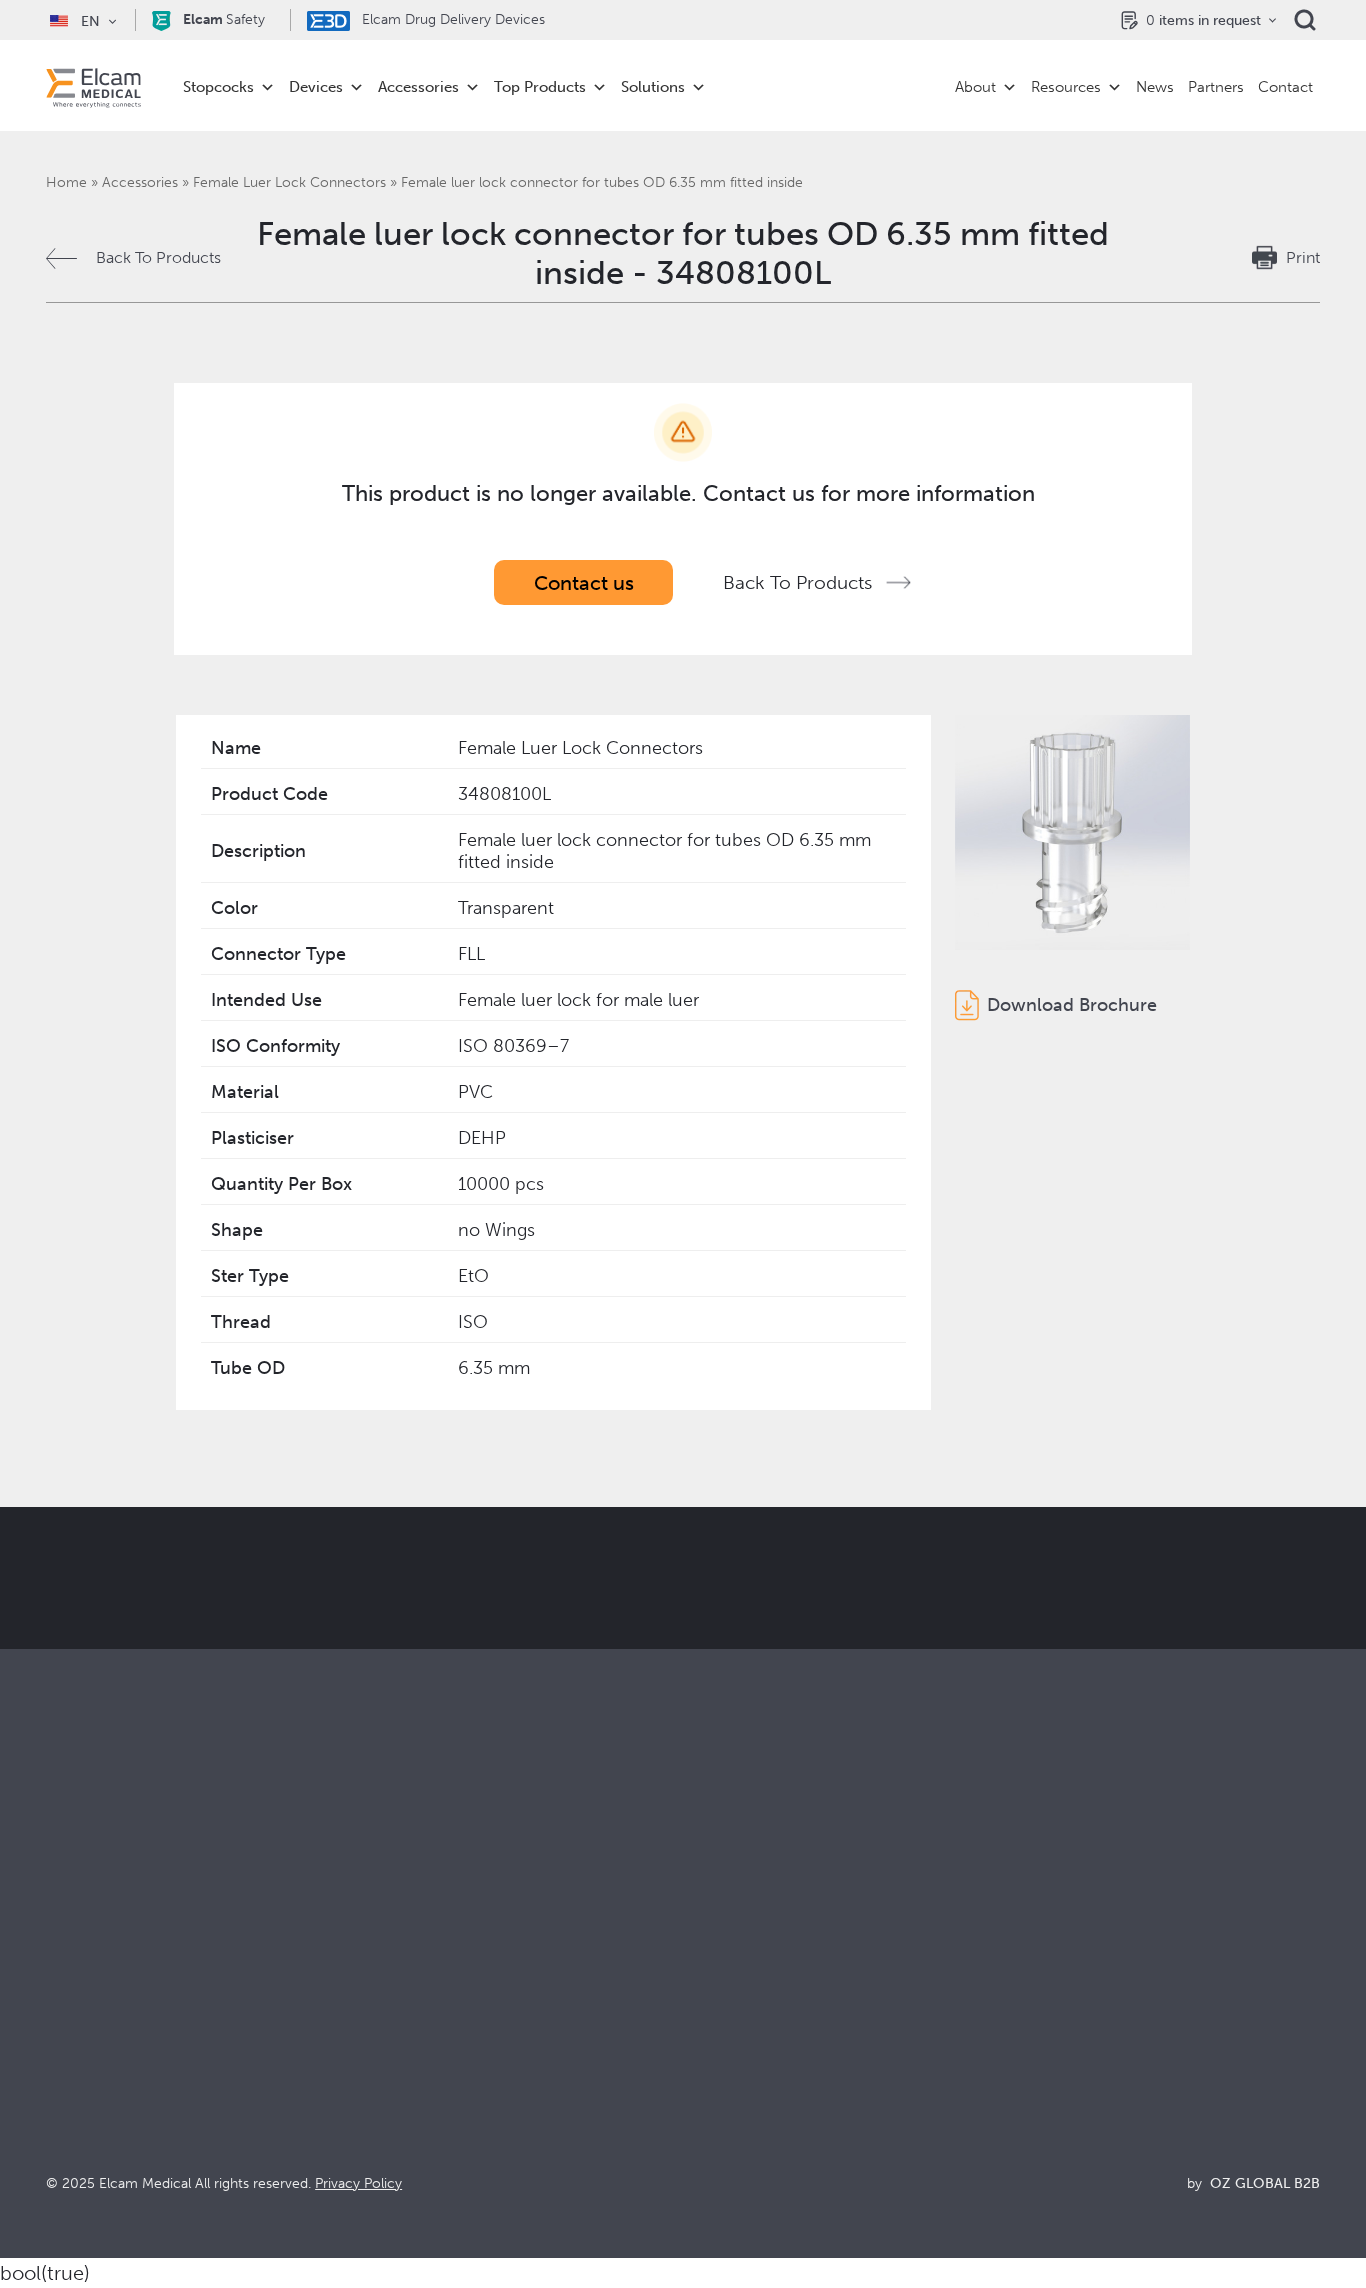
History (709, 2133)
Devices (316, 87)
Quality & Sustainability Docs (1103, 1998)
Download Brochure (1072, 1005)
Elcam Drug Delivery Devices (451, 19)
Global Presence (742, 2052)
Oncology (401, 2052)
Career (708, 2106)
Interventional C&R (433, 2025)
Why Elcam (723, 1971)
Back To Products (158, 257)
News (1155, 87)
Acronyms (1038, 2052)
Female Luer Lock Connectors (289, 182)
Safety (224, 19)
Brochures (1038, 1971)
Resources (1066, 87)
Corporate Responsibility (772, 2025)
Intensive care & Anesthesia (463, 1971)
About (975, 87)
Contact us (584, 583)
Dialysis (392, 1998)
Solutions (653, 87)
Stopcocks (218, 87)
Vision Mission (734, 1998)
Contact (1285, 87)
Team (702, 2079)
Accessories (418, 87)
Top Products (540, 87)
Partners (1216, 87)
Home (66, 182)
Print (1303, 257)
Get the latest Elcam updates (394, 1678)
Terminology (1046, 2025)
